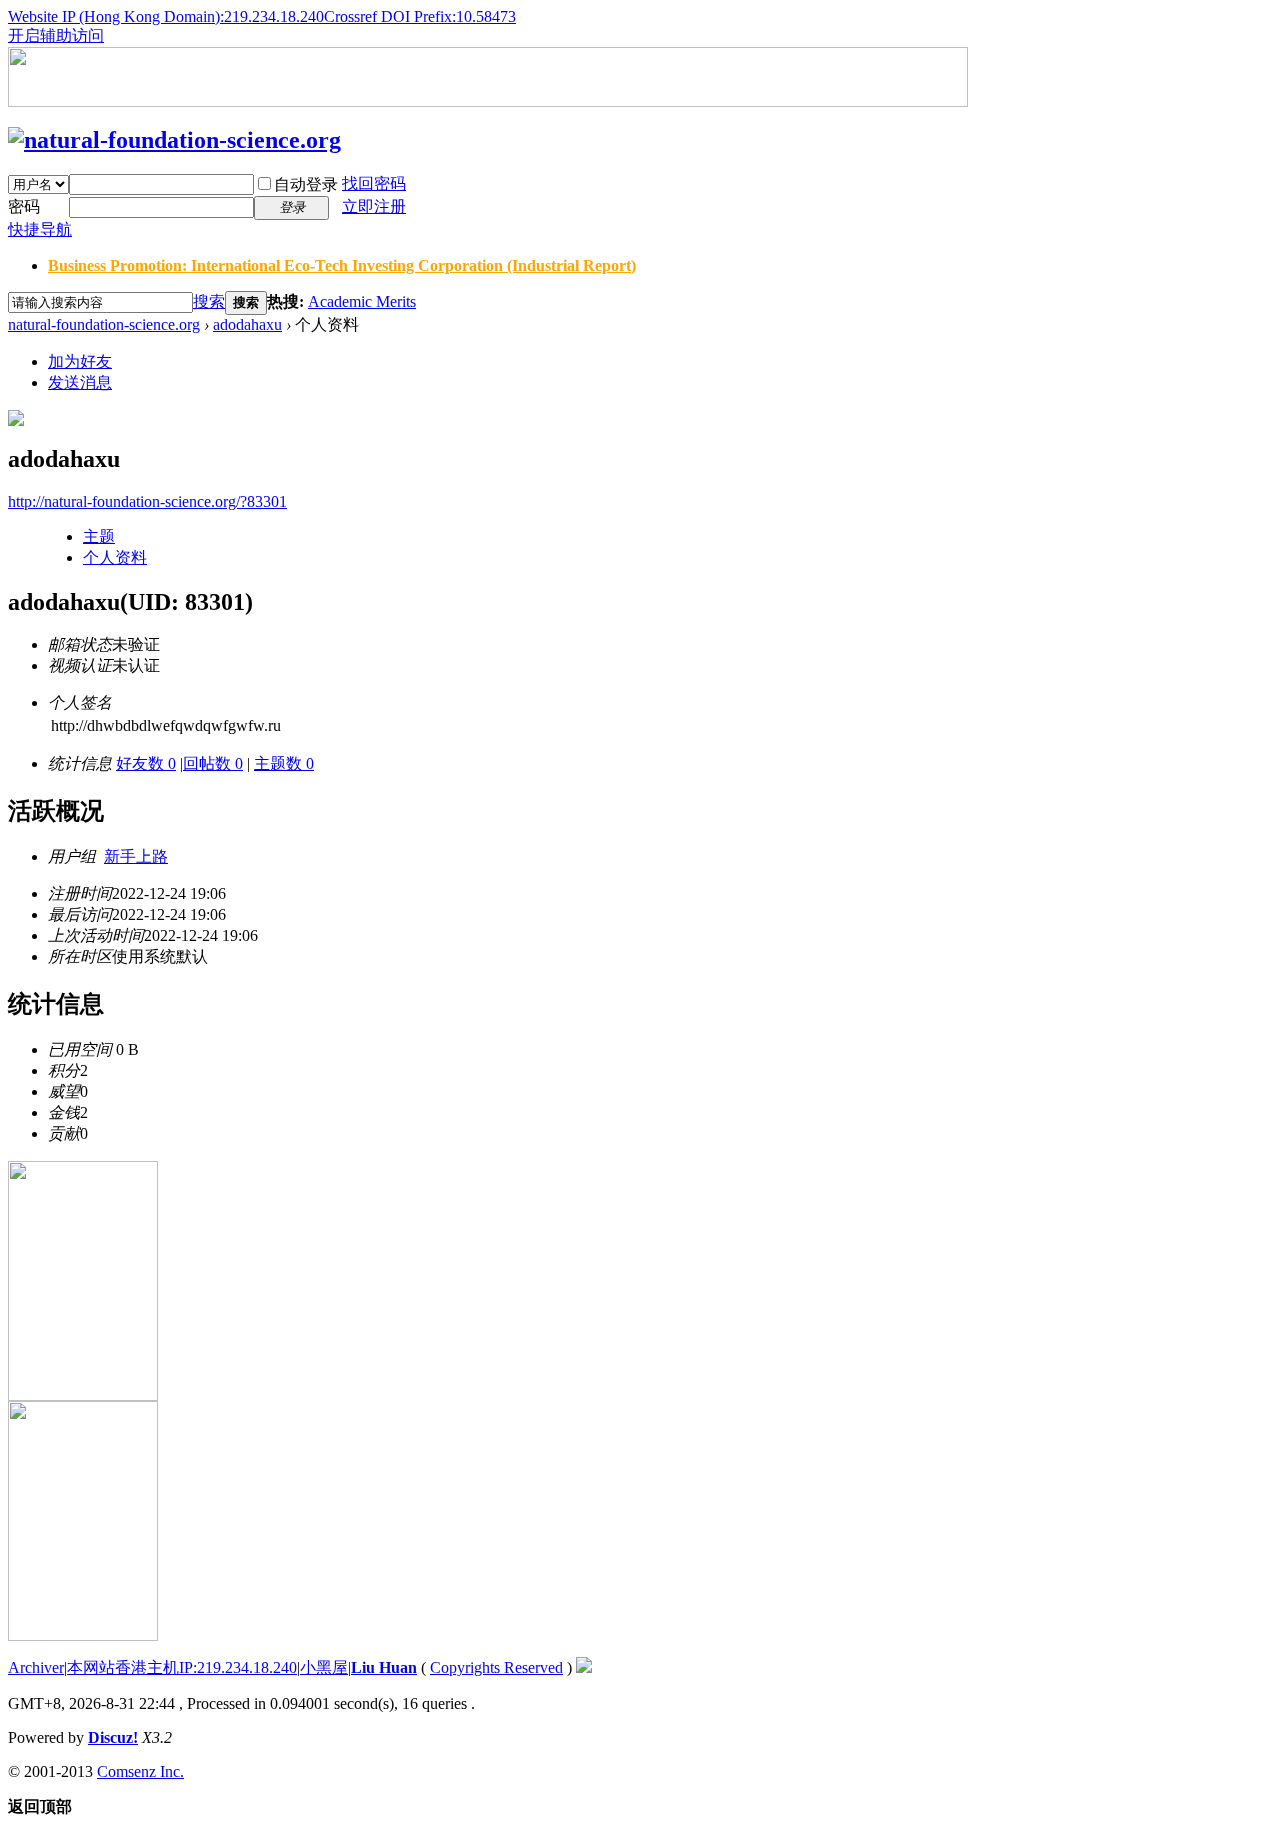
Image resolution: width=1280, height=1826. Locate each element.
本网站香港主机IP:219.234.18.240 (182, 1667)
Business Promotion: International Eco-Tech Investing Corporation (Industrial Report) (342, 265)
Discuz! (113, 1737)
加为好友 (80, 361)
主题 (99, 536)
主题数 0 (284, 763)
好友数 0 (146, 763)
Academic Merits (362, 301)
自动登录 (306, 184)
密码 (24, 206)
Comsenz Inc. (140, 1771)
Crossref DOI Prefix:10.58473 (420, 16)
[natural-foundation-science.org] (174, 140)
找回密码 (374, 183)
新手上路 (136, 856)
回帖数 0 (213, 763)
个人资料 (115, 557)
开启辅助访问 (56, 35)
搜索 (209, 301)
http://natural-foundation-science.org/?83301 (147, 501)
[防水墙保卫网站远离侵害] (584, 1667)
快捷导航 (40, 229)
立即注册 (374, 206)
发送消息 (80, 382)
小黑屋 (324, 1667)
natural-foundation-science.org (104, 324)
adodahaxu (247, 324)
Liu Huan (384, 1667)
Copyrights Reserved (496, 1667)
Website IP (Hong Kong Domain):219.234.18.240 (166, 16)
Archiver (36, 1667)
